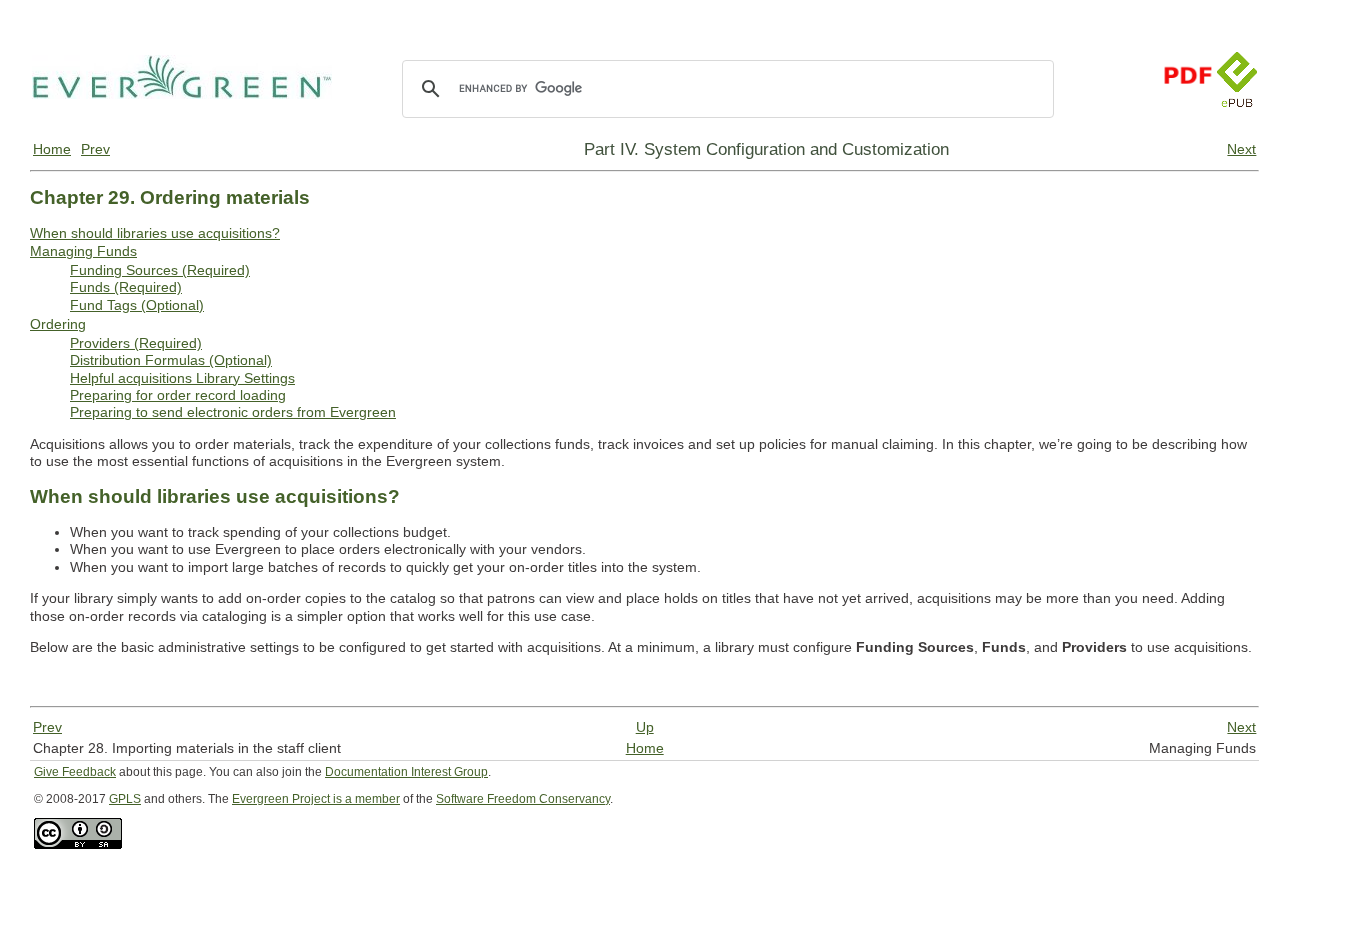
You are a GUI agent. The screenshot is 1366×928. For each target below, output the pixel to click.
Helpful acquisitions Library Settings (182, 378)
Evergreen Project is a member (316, 799)
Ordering (58, 324)
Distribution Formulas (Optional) (171, 360)
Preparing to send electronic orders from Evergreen (233, 412)
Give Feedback (75, 772)
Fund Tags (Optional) (137, 305)
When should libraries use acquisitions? (155, 233)
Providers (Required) (136, 343)
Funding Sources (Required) (160, 270)
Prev (95, 149)
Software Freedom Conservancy (523, 799)
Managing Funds (83, 251)
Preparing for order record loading (178, 395)
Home (52, 149)
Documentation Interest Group (406, 772)
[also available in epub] (1237, 127)
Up (645, 727)
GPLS (125, 799)
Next (1241, 149)
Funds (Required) (126, 287)
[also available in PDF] (1187, 127)
